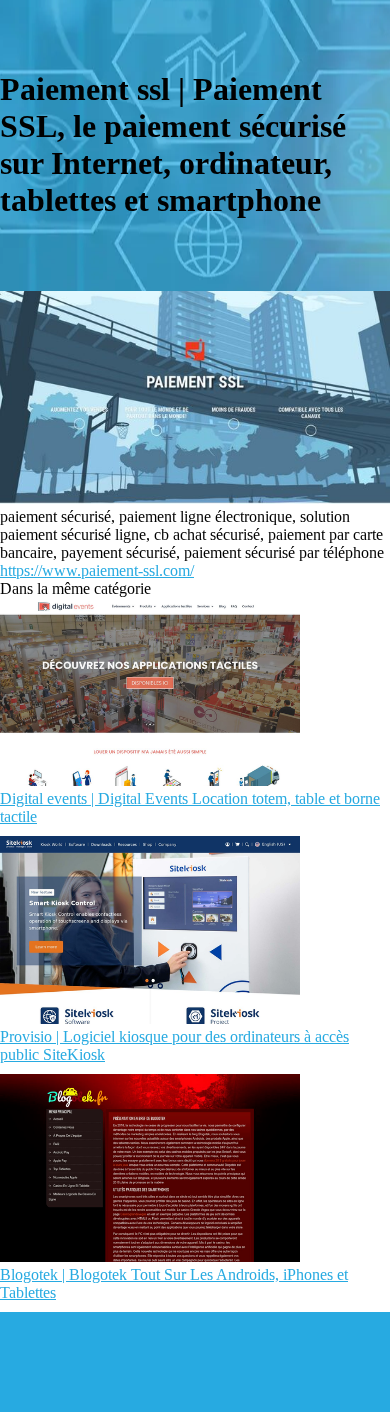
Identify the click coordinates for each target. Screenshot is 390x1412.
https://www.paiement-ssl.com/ (97, 570)
